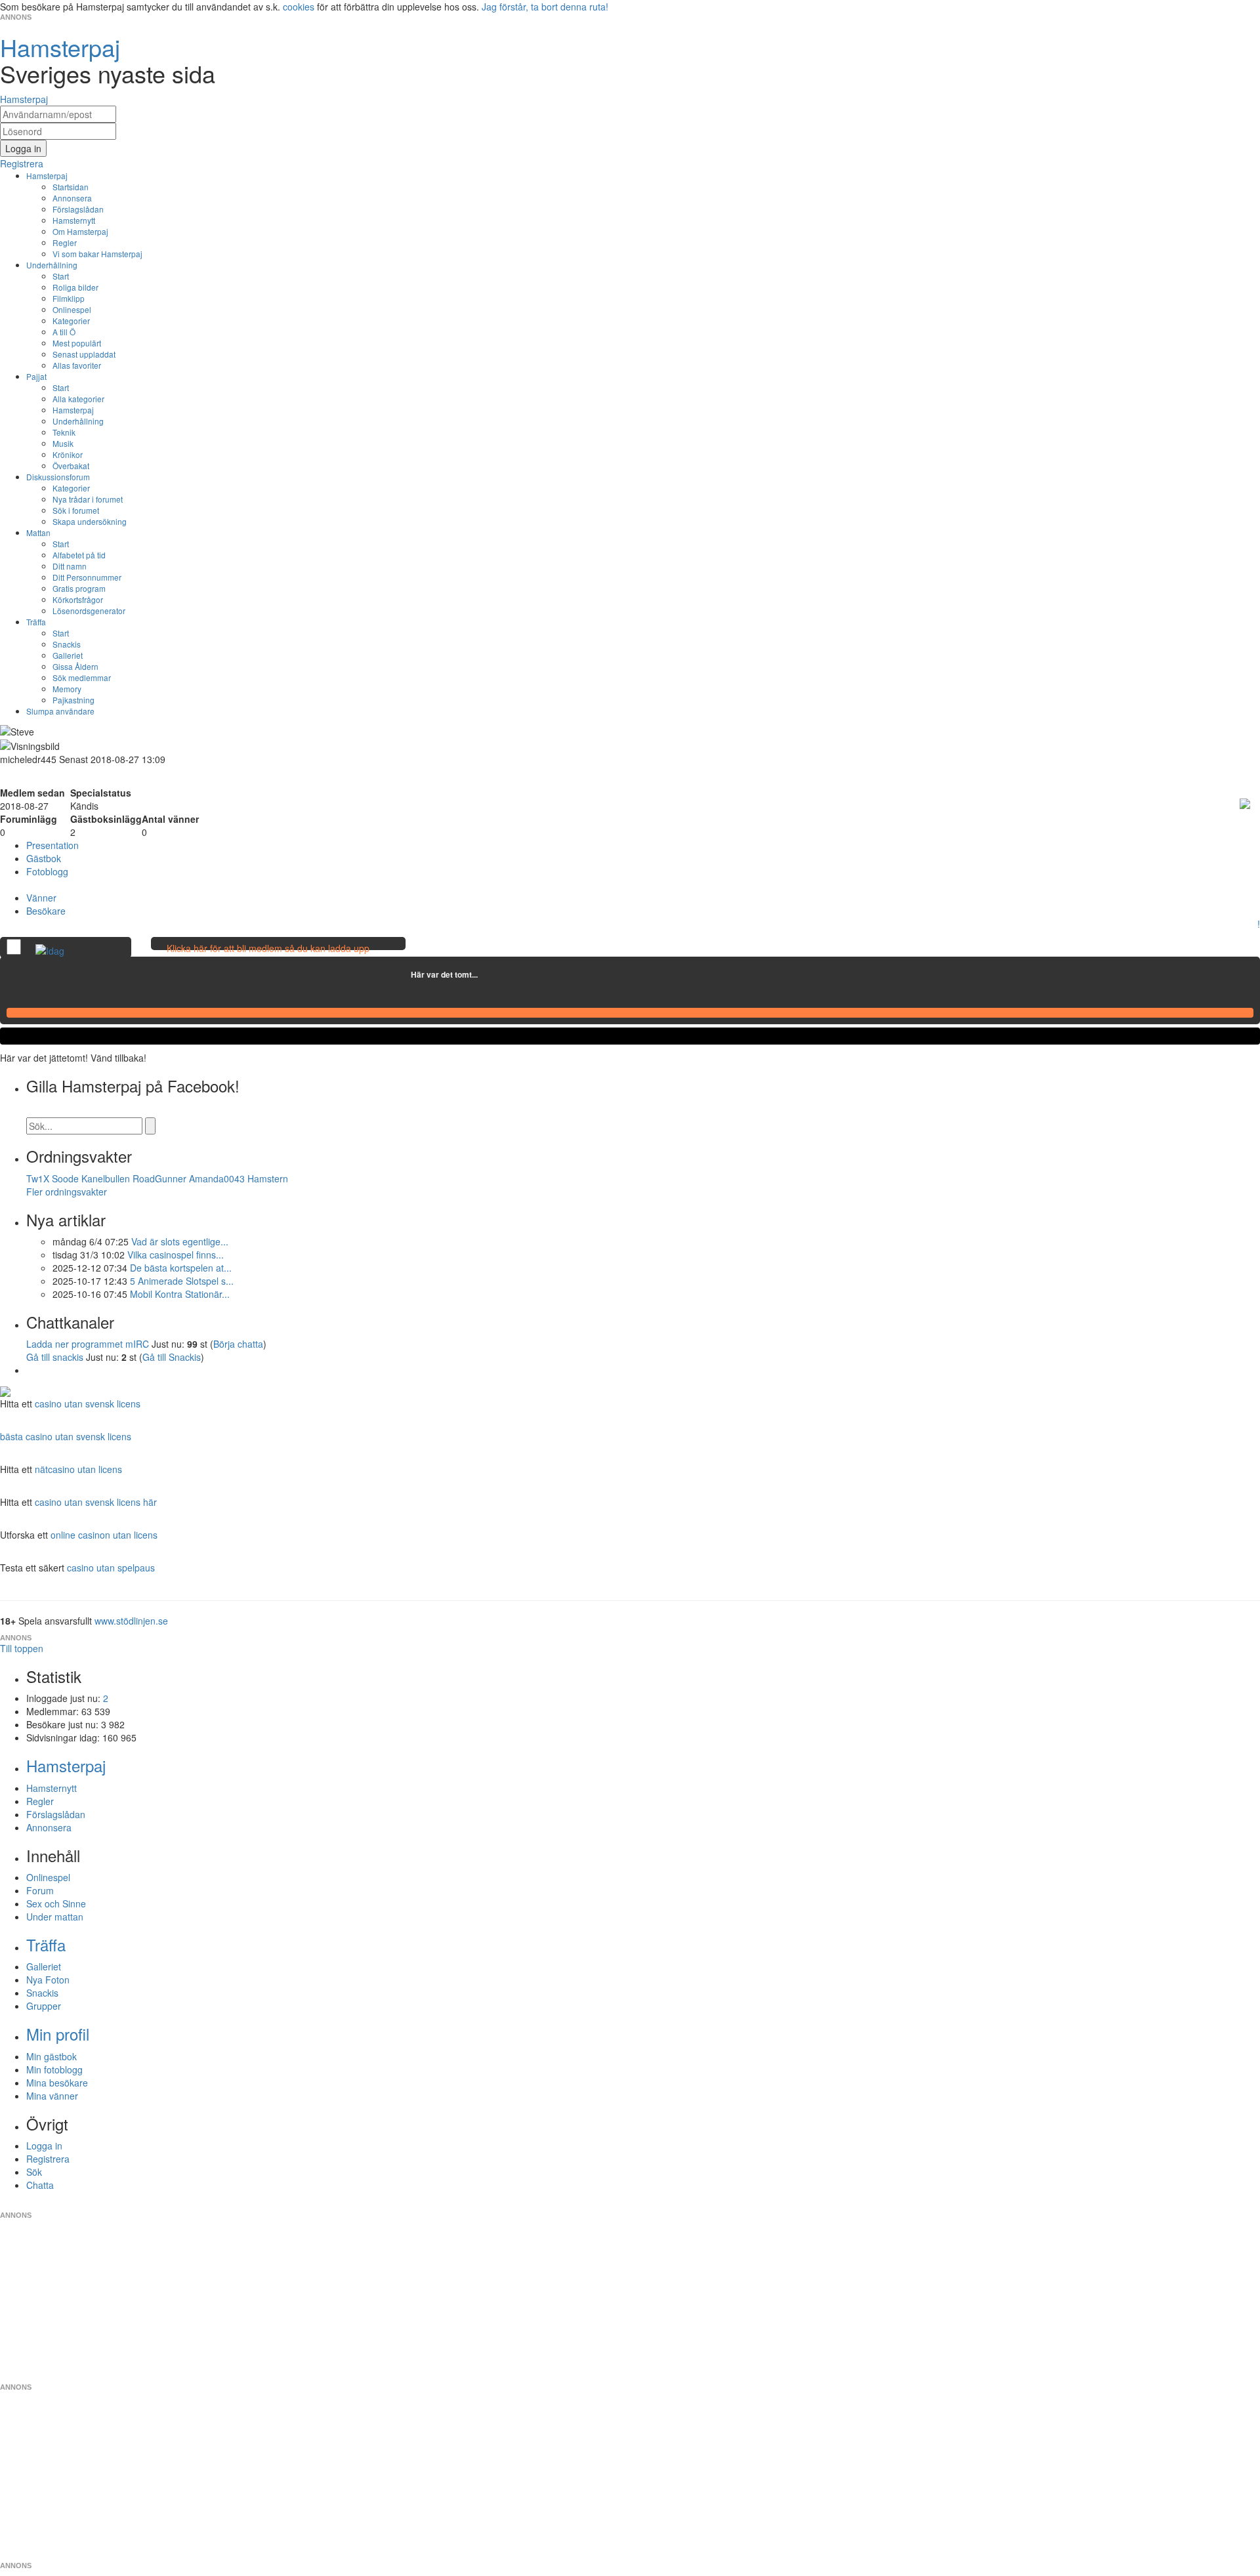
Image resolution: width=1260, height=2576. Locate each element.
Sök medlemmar (82, 677)
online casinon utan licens (104, 1535)
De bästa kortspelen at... (181, 1268)
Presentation (52, 845)
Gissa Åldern (75, 666)
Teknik (64, 432)
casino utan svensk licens (88, 1403)
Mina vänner (52, 2096)
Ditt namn (70, 566)
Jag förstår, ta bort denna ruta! (545, 7)
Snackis (67, 644)
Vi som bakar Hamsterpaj (97, 254)
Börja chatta (238, 1344)
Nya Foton (48, 1980)
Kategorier (71, 321)
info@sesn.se (749, 2205)
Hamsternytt (74, 220)
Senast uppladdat (84, 354)
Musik (63, 443)
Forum (40, 1890)
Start (61, 276)
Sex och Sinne (56, 1903)
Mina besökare (57, 2083)
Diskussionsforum (58, 477)
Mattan (38, 532)
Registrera (48, 2159)
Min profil (58, 2034)
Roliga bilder (75, 287)
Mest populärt (77, 343)
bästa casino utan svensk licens (66, 1436)
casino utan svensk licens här (96, 1502)
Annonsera (72, 198)
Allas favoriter (77, 365)
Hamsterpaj (47, 176)
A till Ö (64, 332)
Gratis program (79, 588)
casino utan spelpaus (111, 1568)
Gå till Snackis (172, 1357)
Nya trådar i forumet (88, 499)
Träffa (36, 622)
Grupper (44, 2006)
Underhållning (52, 265)
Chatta (40, 2185)
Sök (34, 2172)
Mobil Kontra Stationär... (180, 1294)
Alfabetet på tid (79, 555)
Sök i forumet (76, 510)
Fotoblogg (47, 871)
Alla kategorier (78, 399)
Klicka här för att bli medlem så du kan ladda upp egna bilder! (268, 955)
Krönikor (68, 454)
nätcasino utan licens (78, 1469)
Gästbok (44, 858)
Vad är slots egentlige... (180, 1241)
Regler (65, 242)
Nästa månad (487, 974)
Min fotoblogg (54, 2069)
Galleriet (68, 655)
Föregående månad (402, 974)
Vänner (41, 898)
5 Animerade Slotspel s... (182, 1281)
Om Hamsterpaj (80, 231)
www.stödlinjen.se (131, 1621)
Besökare (46, 911)
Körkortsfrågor (78, 599)
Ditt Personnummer (87, 577)
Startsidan (71, 187)
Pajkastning (73, 700)
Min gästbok (52, 2056)
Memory (67, 689)
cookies (299, 7)
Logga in (44, 2146)
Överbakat (71, 466)
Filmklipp (69, 298)
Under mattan (55, 1917)
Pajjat (36, 376)
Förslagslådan (78, 209)
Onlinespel (72, 309)
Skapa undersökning (90, 521)
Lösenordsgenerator (89, 611)
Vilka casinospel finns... (176, 1255)
